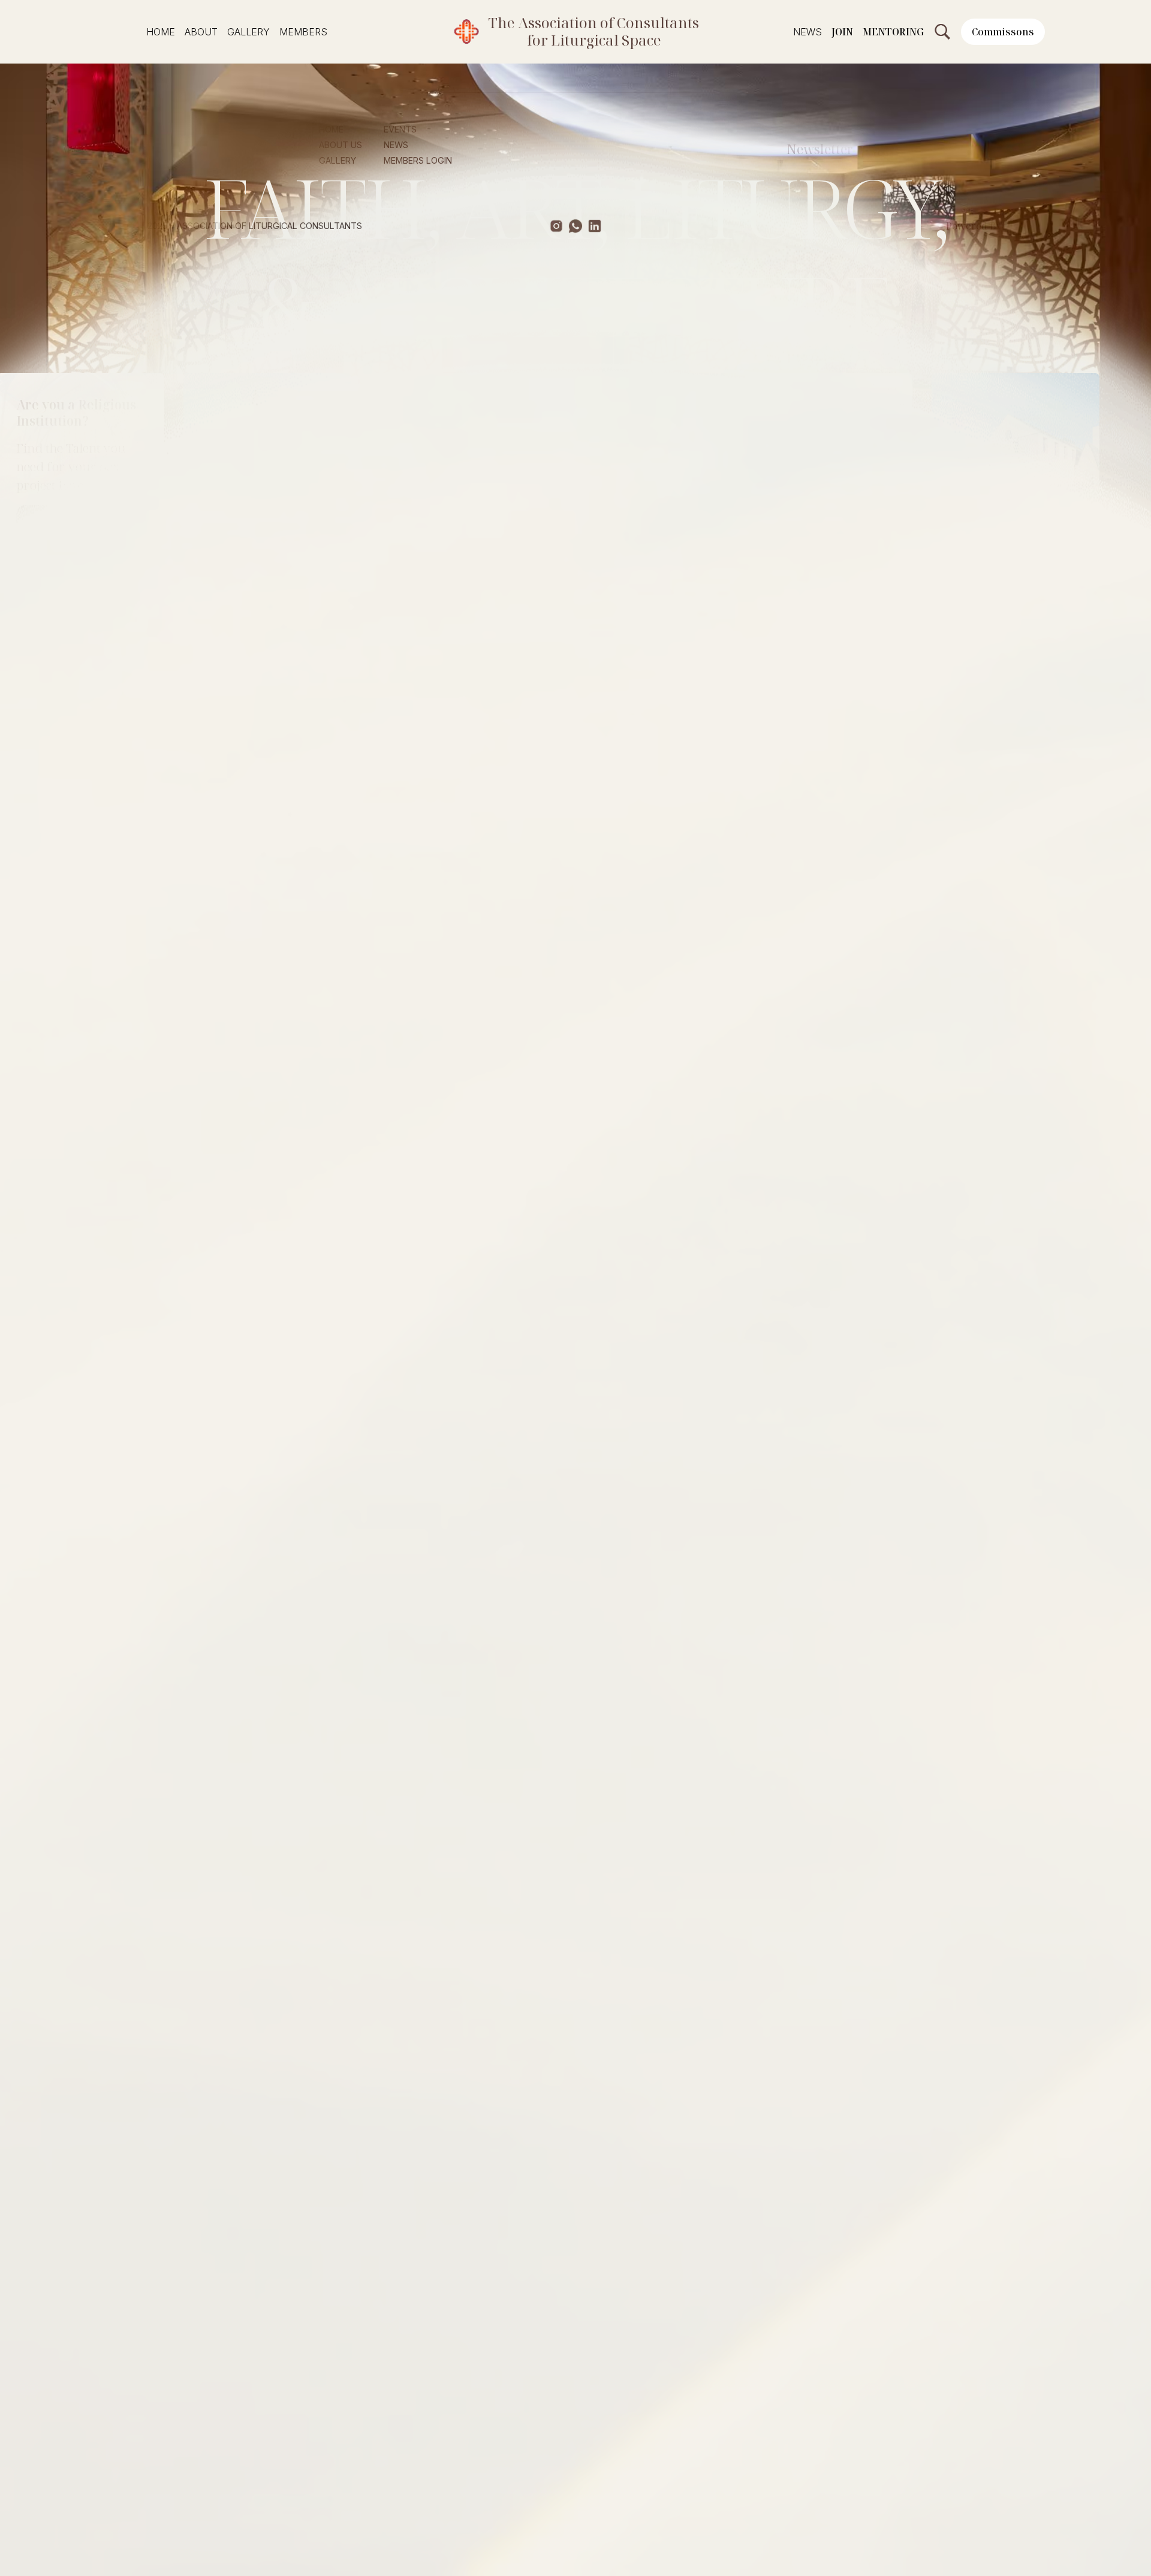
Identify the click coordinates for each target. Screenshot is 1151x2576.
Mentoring (893, 32)
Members (303, 32)
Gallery (248, 32)
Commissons (1003, 32)
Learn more (379, 519)
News (807, 32)
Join (842, 32)
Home (161, 32)
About (201, 32)
